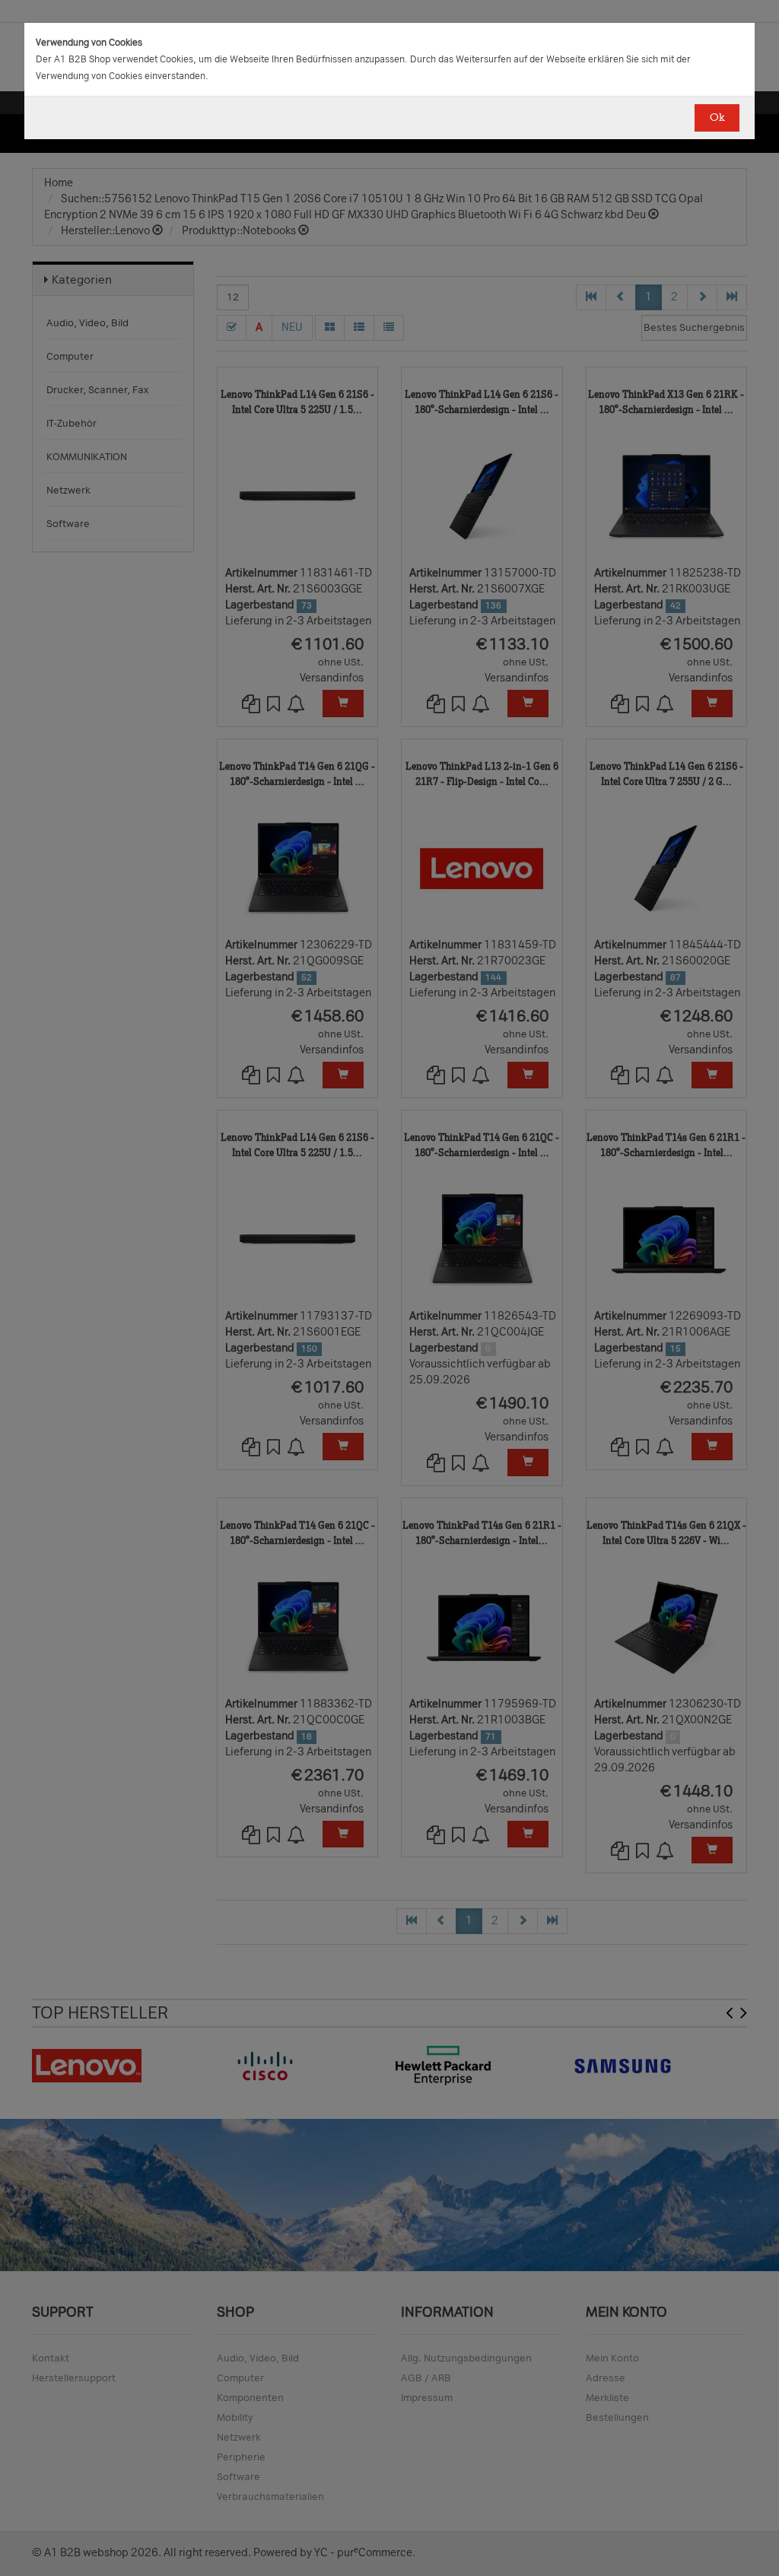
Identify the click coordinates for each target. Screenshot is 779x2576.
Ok (717, 118)
